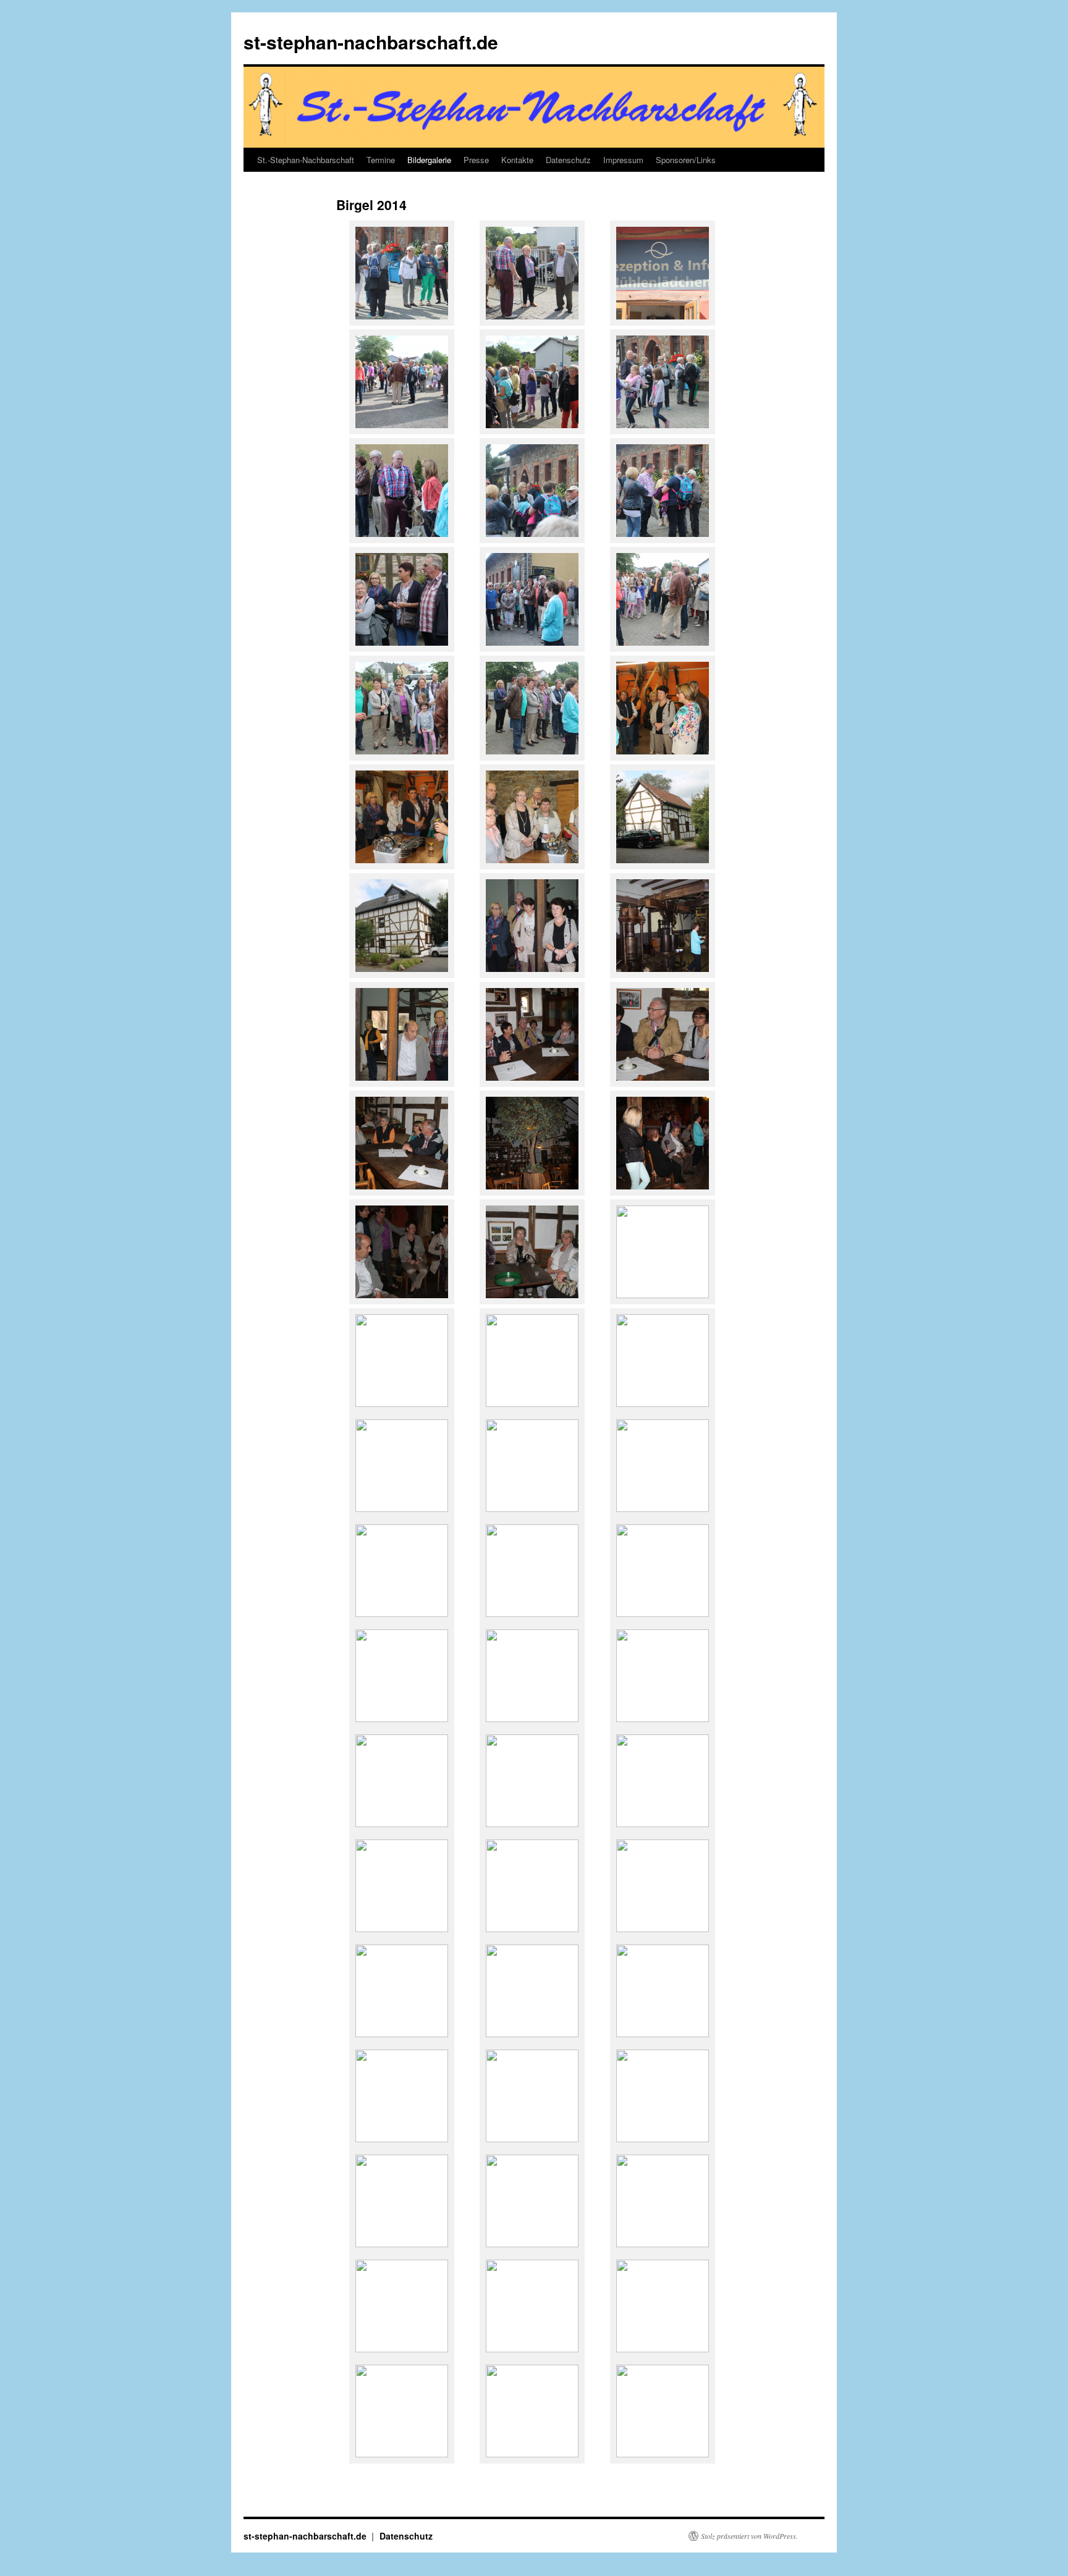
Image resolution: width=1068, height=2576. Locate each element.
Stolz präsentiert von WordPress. (749, 2536)
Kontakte (517, 160)
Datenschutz (568, 160)
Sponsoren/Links (686, 160)
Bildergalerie (429, 160)
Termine (381, 160)
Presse (476, 160)
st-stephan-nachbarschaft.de (371, 42)
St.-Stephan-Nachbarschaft (306, 160)
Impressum (623, 160)
